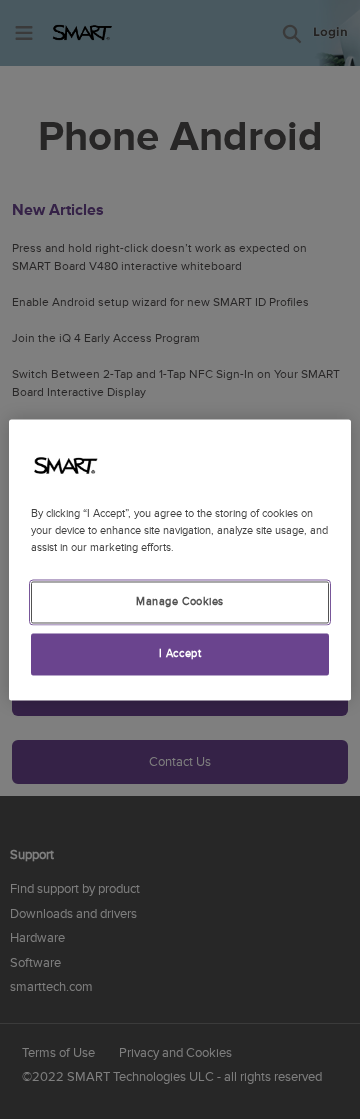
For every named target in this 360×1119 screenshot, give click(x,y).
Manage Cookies (180, 601)
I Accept (180, 653)
